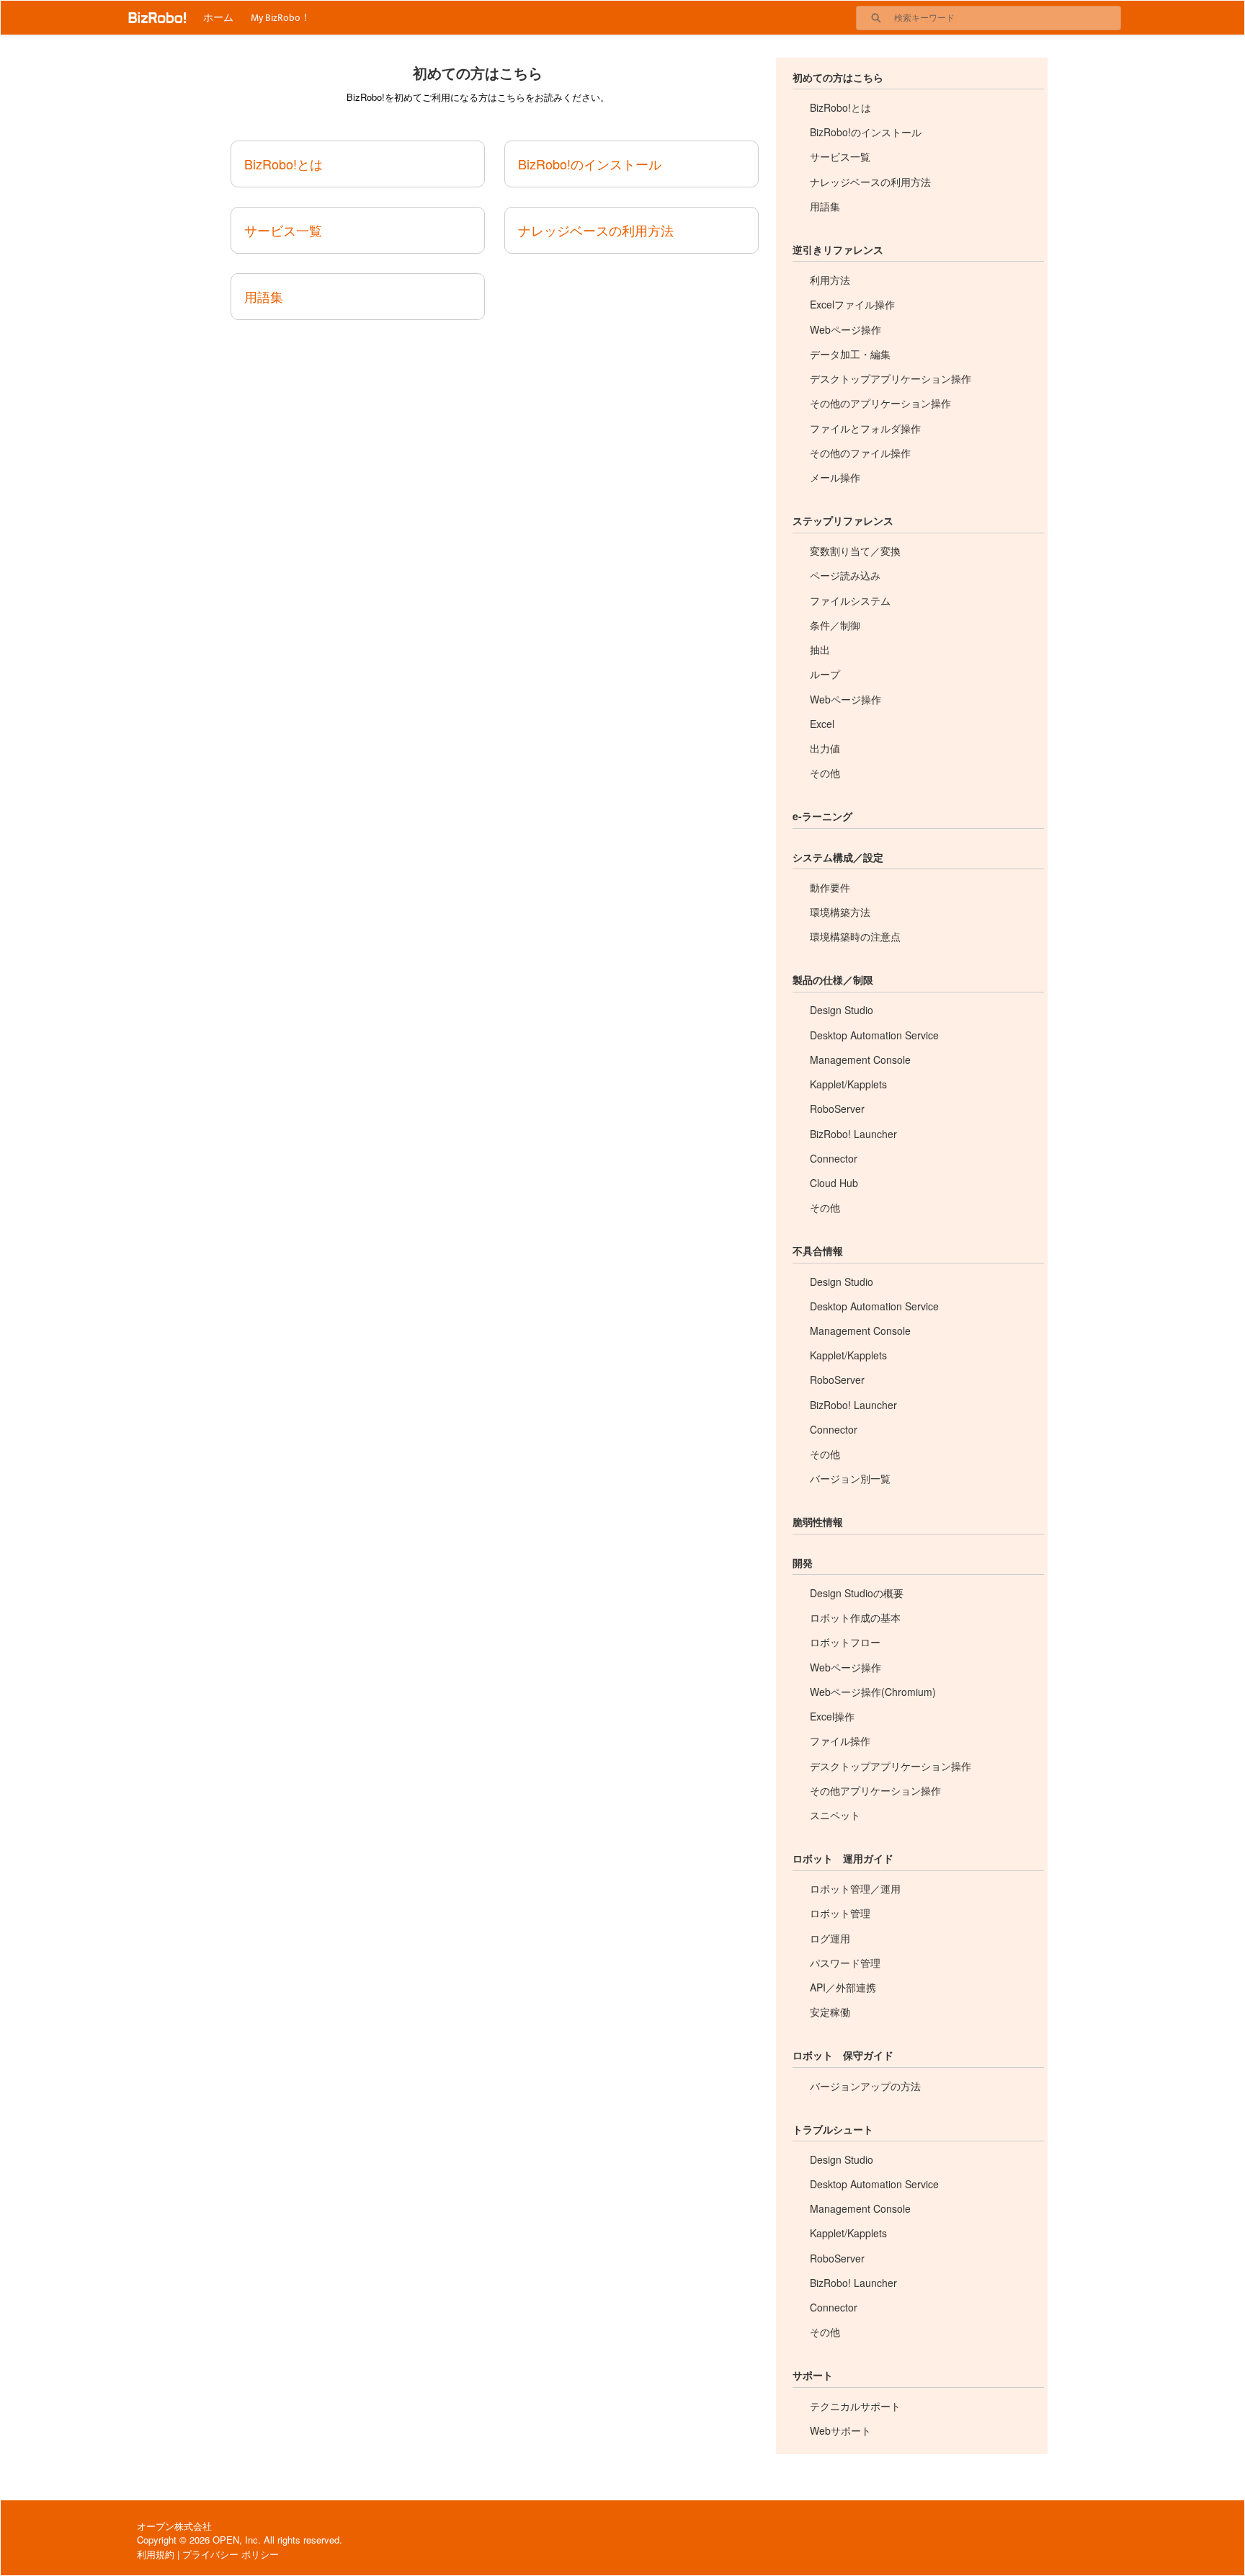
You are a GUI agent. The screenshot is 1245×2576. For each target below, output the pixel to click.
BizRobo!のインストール (590, 164)
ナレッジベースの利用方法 (596, 230)
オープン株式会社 (174, 2526)
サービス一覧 (283, 230)
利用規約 (156, 2554)
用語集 (264, 296)
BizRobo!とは (284, 164)
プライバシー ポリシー (231, 2554)
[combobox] (1007, 18)
